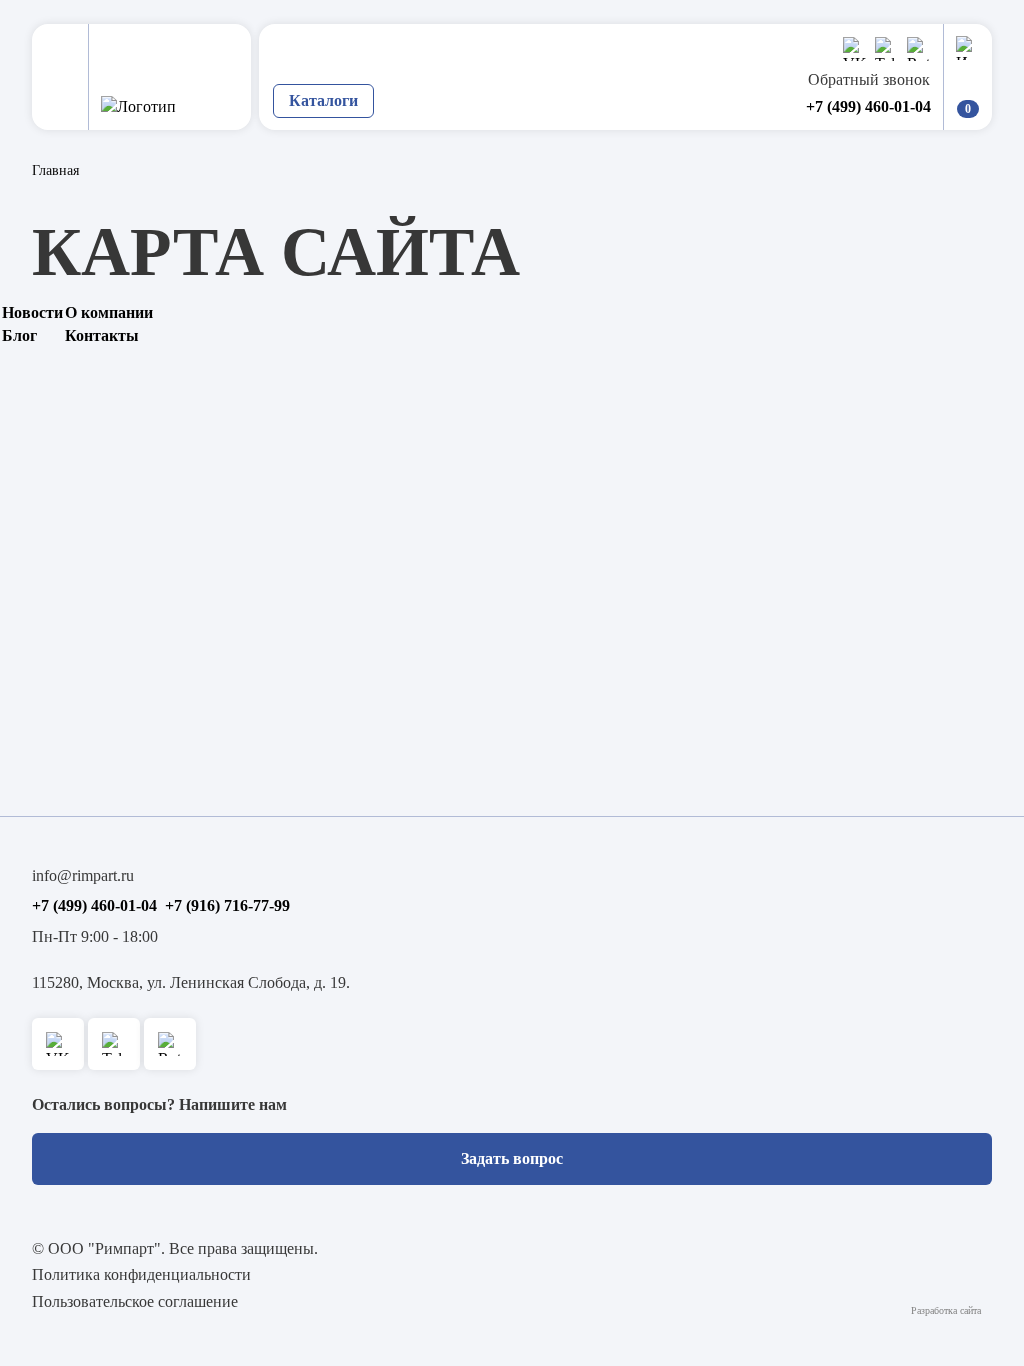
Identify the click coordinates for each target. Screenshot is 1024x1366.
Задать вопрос (512, 1158)
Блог (19, 335)
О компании (109, 312)
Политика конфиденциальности (141, 1274)
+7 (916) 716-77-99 (227, 905)
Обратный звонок (869, 79)
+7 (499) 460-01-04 (868, 106)
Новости (32, 312)
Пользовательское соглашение (135, 1301)
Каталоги (323, 100)
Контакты (102, 335)
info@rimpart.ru (83, 875)
